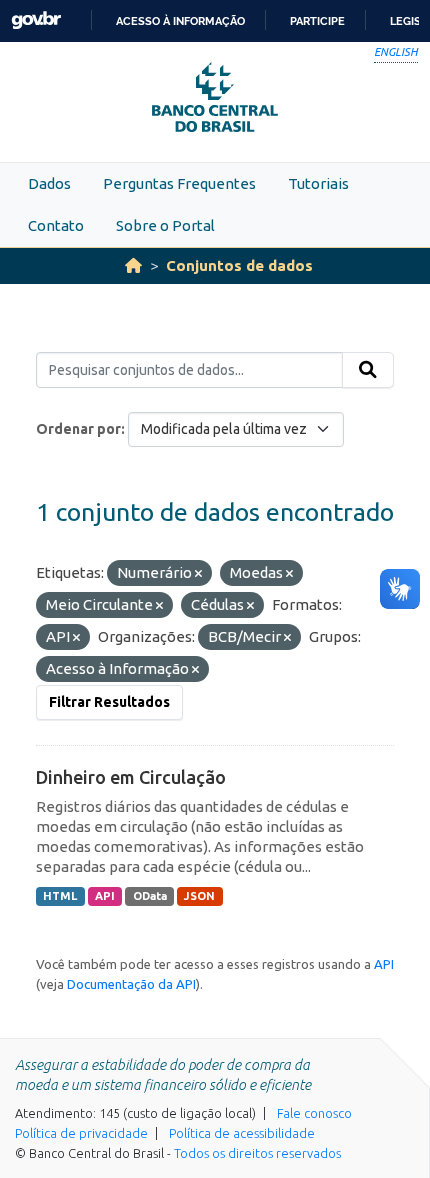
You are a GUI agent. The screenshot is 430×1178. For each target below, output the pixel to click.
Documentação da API (131, 984)
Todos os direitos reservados (257, 1153)
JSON (199, 896)
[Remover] (198, 574)
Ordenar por (78, 429)
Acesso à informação (180, 21)
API (105, 896)
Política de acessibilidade (242, 1133)
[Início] (133, 265)
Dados (49, 183)
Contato (56, 225)
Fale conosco (314, 1113)
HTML (60, 896)
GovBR (36, 20)
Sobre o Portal (165, 225)
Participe (317, 21)
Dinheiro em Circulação (131, 777)
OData (150, 896)
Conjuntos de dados (239, 265)
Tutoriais (318, 183)
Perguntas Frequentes (179, 183)
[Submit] (368, 370)
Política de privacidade (81, 1133)
